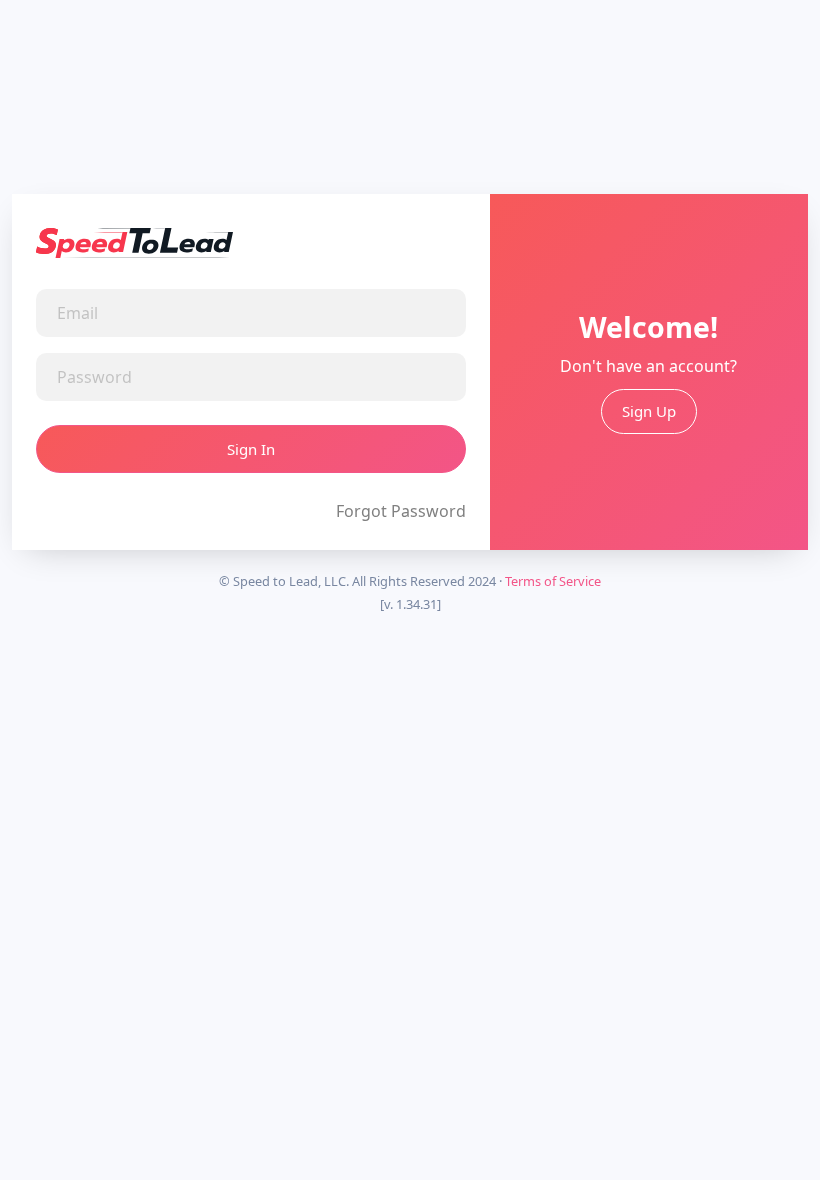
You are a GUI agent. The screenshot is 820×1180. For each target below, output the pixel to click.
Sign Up (649, 411)
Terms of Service (553, 581)
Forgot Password (401, 511)
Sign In (251, 449)
